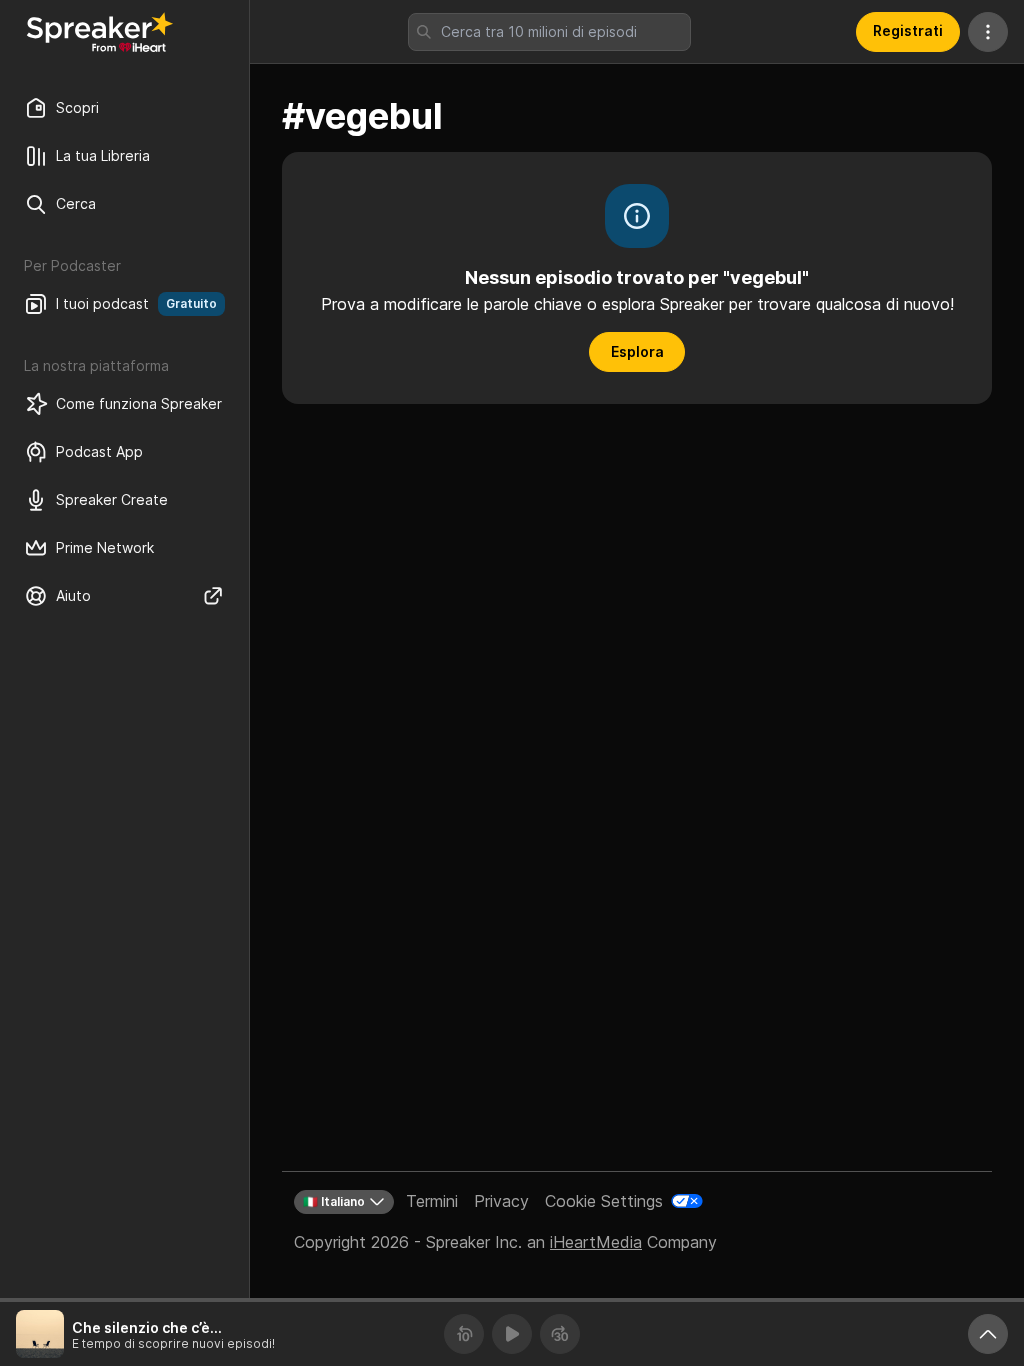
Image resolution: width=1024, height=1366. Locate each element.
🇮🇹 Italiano (334, 1201)
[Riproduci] (512, 1334)
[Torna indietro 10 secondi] (464, 1334)
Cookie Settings (604, 1201)
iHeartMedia (596, 1242)
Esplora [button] (637, 351)
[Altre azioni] (988, 32)
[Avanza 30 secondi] (560, 1334)
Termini (432, 1201)
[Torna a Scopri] (100, 32)
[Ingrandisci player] (988, 1334)
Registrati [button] (908, 30)
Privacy (501, 1201)
